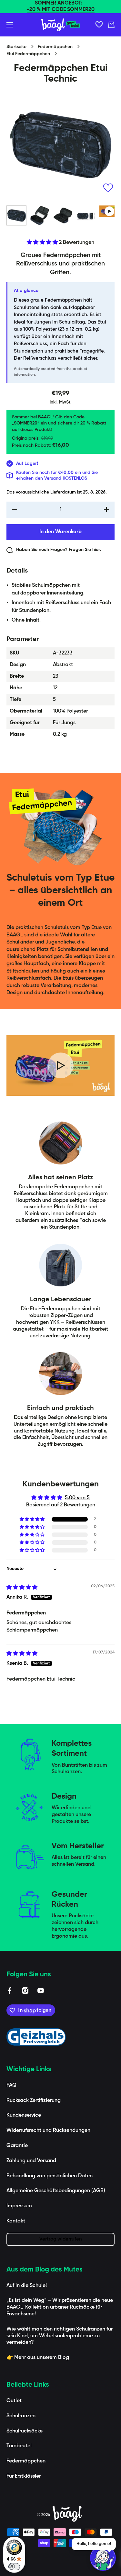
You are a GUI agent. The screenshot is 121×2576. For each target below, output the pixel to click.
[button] (111, 25)
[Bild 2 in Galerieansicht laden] (40, 215)
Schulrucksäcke (25, 2431)
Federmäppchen (55, 47)
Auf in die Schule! (27, 2286)
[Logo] (61, 25)
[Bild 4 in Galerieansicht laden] (86, 215)
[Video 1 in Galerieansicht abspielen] (109, 211)
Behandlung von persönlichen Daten (50, 2176)
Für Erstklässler (24, 2476)
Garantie (17, 2146)
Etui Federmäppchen (28, 54)
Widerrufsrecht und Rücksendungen (48, 2131)
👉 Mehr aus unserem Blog (38, 2358)
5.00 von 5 (77, 1498)
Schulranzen (21, 2416)
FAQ (11, 2085)
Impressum (19, 2206)
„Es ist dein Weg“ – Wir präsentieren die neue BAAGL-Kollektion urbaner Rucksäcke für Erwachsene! (60, 2307)
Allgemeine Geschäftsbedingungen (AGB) (56, 2191)
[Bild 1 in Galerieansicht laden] (16, 215)
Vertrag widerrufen (61, 2239)
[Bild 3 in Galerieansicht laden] (63, 215)
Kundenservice (24, 2115)
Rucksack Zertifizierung (34, 2101)
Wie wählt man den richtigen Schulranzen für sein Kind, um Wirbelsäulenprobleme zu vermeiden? (60, 2336)
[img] (22, 1588)
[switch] (14, 2567)
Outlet (14, 2401)
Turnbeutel (19, 2446)
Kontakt (16, 2221)
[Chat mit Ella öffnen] (103, 2558)
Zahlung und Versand (31, 2161)
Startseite (16, 47)
